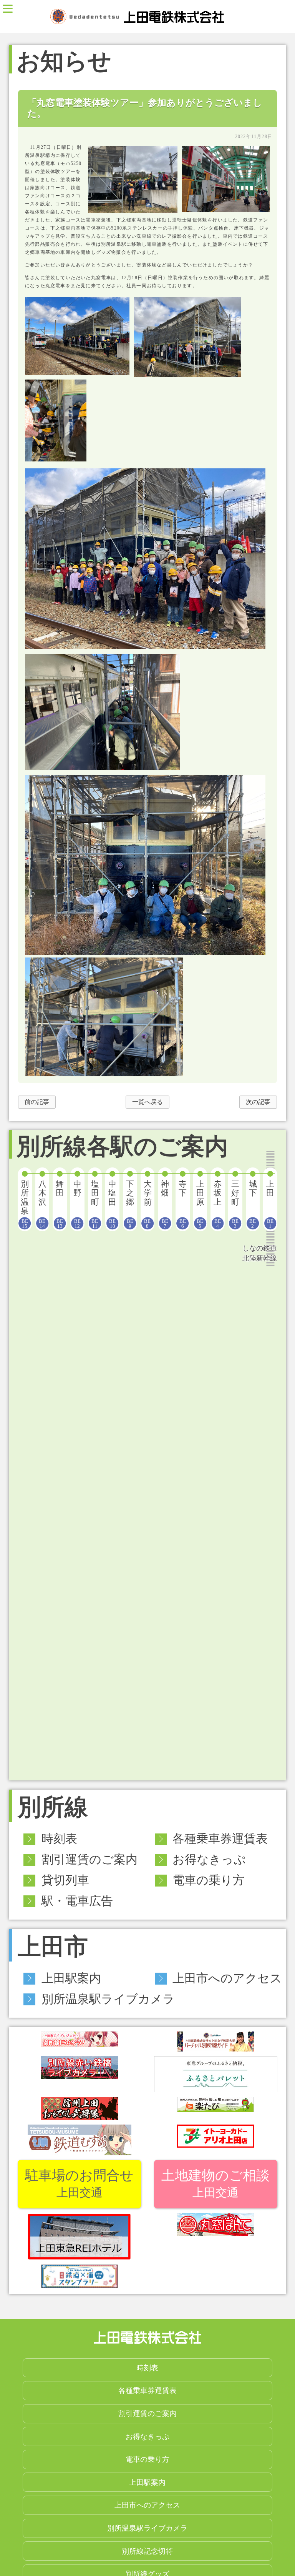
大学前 (148, 1204)
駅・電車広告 (77, 1901)
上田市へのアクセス (227, 1978)
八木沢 (42, 1204)
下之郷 (130, 1204)
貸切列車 (65, 1880)
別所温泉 (25, 1204)
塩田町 (95, 1204)
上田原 (200, 1204)
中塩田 (112, 1204)
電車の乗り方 (209, 1880)
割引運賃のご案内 (89, 1860)
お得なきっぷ (209, 1860)
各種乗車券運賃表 (220, 1839)
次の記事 (258, 1102)
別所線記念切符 (147, 2551)
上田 (270, 1204)
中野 (77, 1204)
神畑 (165, 1204)
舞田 (60, 1204)
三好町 (235, 1204)
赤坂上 (218, 1204)
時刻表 (59, 1839)
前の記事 (37, 1102)
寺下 (183, 1204)
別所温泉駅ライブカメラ (108, 1999)
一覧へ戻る (147, 1102)
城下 (253, 1204)
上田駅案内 (71, 1978)
